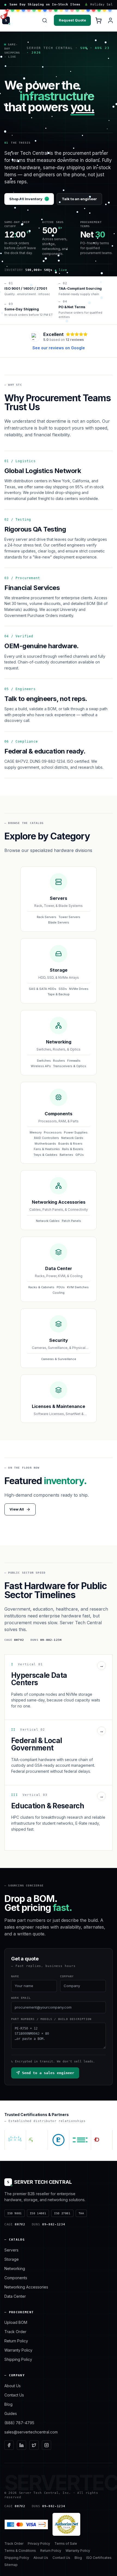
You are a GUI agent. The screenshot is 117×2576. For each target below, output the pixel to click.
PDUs (61, 1287)
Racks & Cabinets (41, 1287)
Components (16, 2278)
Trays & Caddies (45, 1155)
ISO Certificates (99, 2558)
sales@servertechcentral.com (31, 2432)
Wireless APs (41, 1066)
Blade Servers (59, 922)
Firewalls (74, 1061)
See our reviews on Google (59, 348)
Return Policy (16, 2341)
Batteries (66, 1155)
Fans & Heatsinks (47, 1149)
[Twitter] (34, 2445)
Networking (15, 2268)
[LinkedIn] (21, 2445)
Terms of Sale (66, 2543)
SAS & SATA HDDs (43, 989)
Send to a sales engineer (48, 2073)
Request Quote (72, 20)
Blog (8, 2404)
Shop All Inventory (29, 199)
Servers (11, 2250)
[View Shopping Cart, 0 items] (98, 20)
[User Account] (110, 20)
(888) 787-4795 (19, 2423)
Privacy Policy (39, 2543)
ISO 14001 (38, 2213)
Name (15, 1976)
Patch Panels (71, 1221)
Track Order (15, 2332)
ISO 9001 (15, 2213)
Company (67, 1976)
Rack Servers (47, 917)
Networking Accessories (26, 2287)
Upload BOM (16, 2322)
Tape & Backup (59, 994)
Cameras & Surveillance (59, 1359)
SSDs (63, 989)
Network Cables (48, 1221)
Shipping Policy (18, 2359)
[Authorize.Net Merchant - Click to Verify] (66, 2524)
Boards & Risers (70, 1144)
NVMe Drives (79, 989)
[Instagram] (47, 2445)
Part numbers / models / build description (51, 2019)
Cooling (59, 1293)
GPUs (80, 1155)
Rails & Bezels (73, 1149)
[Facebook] (9, 2445)
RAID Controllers (47, 1138)
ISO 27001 (62, 2213)
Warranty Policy (18, 2350)
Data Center (15, 2296)
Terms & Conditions (20, 2551)
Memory (36, 1132)
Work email (21, 1998)
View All (17, 1509)
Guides (11, 2413)
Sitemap (11, 2565)
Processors (53, 1132)
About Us (13, 2386)
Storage (12, 2259)
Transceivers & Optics (70, 1066)
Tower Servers (69, 917)
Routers (59, 1061)
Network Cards (72, 1138)
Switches (44, 1061)
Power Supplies (76, 1132)
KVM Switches (78, 1287)
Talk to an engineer (79, 199)
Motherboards (45, 1144)
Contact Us (14, 2395)
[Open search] (45, 20)
